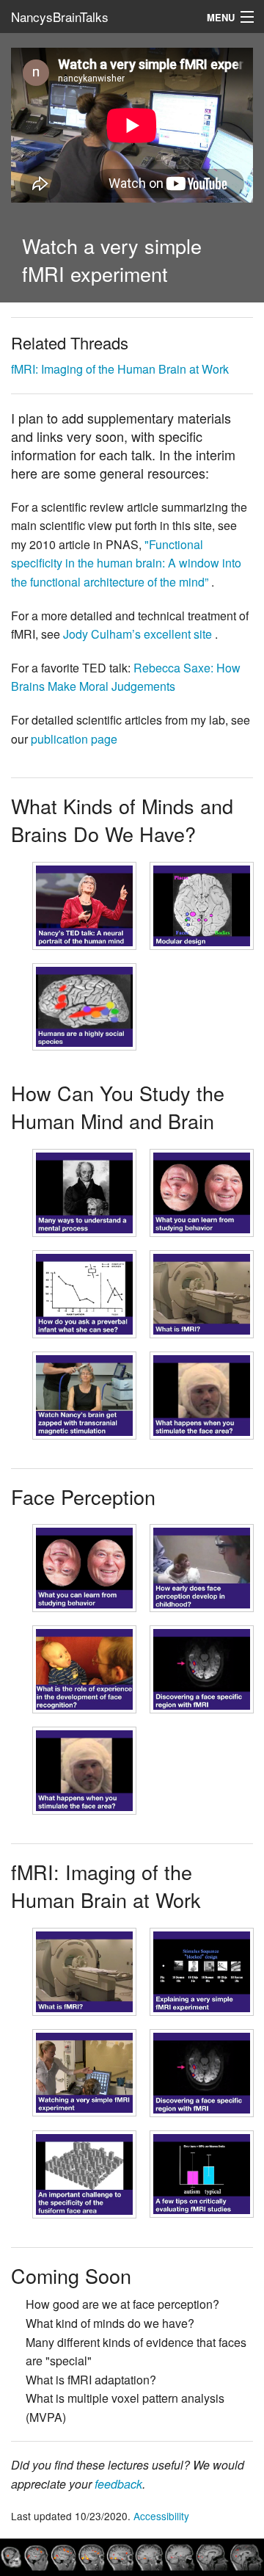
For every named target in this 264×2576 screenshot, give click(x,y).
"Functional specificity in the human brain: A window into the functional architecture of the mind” (126, 563)
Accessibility (161, 2516)
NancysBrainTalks (60, 17)
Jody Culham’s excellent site (139, 634)
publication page (74, 739)
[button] (84, 906)
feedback (118, 2484)
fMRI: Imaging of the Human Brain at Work (120, 369)
